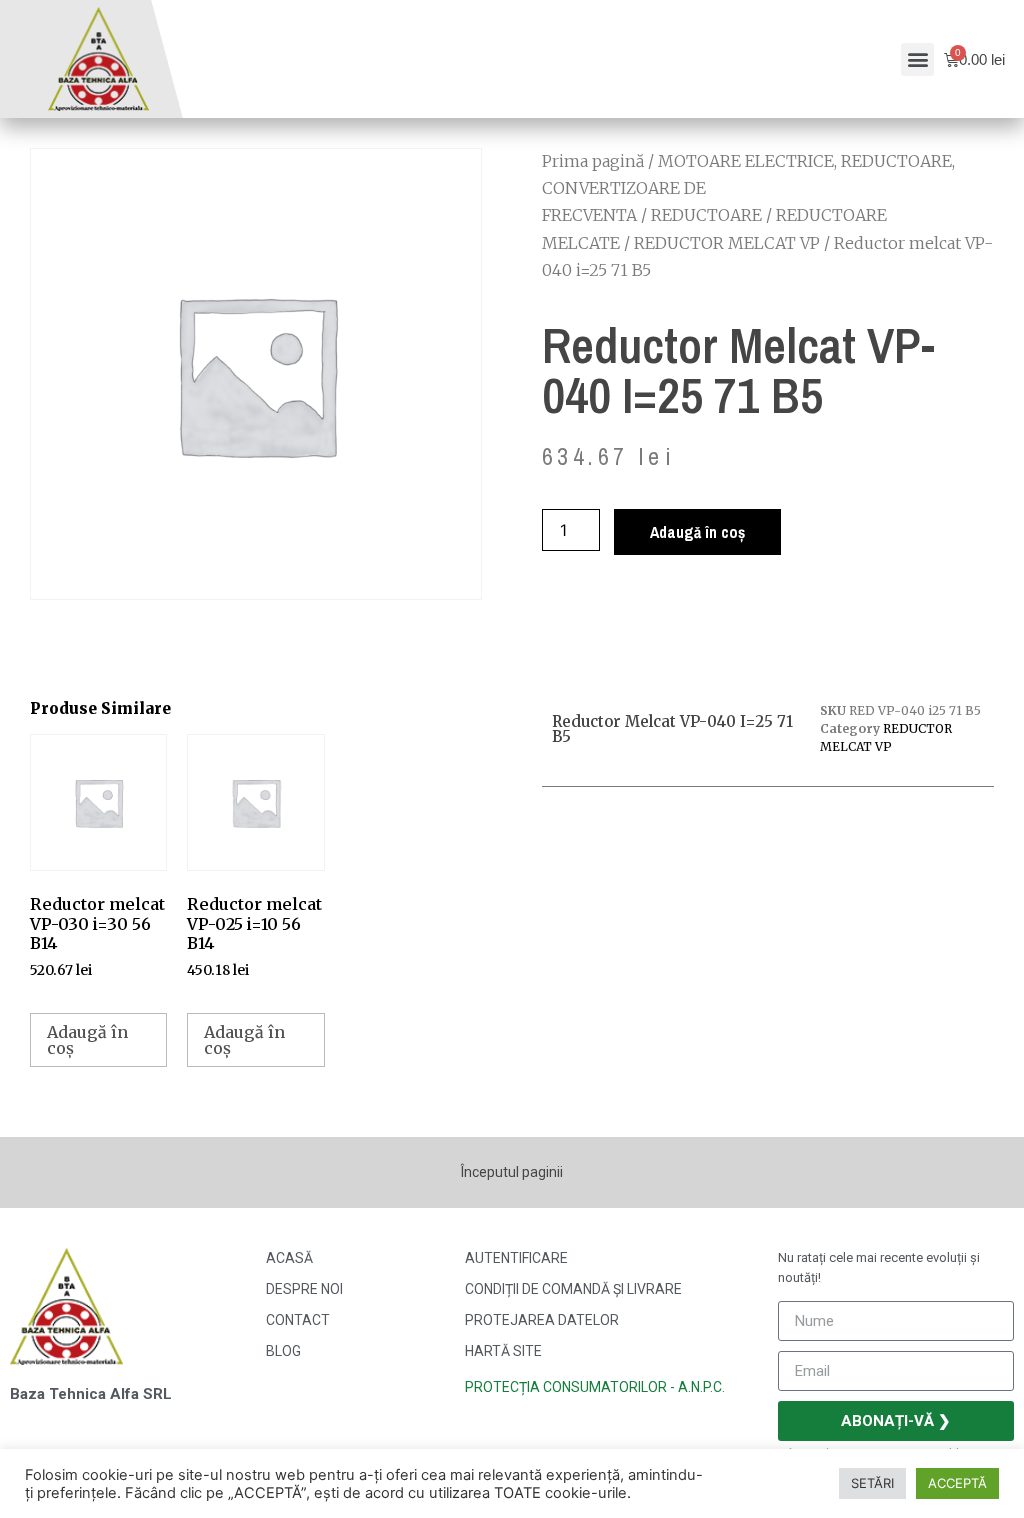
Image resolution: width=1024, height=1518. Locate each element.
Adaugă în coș (697, 532)
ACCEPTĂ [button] (957, 1483)
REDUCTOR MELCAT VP (727, 243)
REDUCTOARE (706, 215)
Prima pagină (593, 161)
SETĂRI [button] (872, 1483)
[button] (917, 59)
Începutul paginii (512, 1172)
